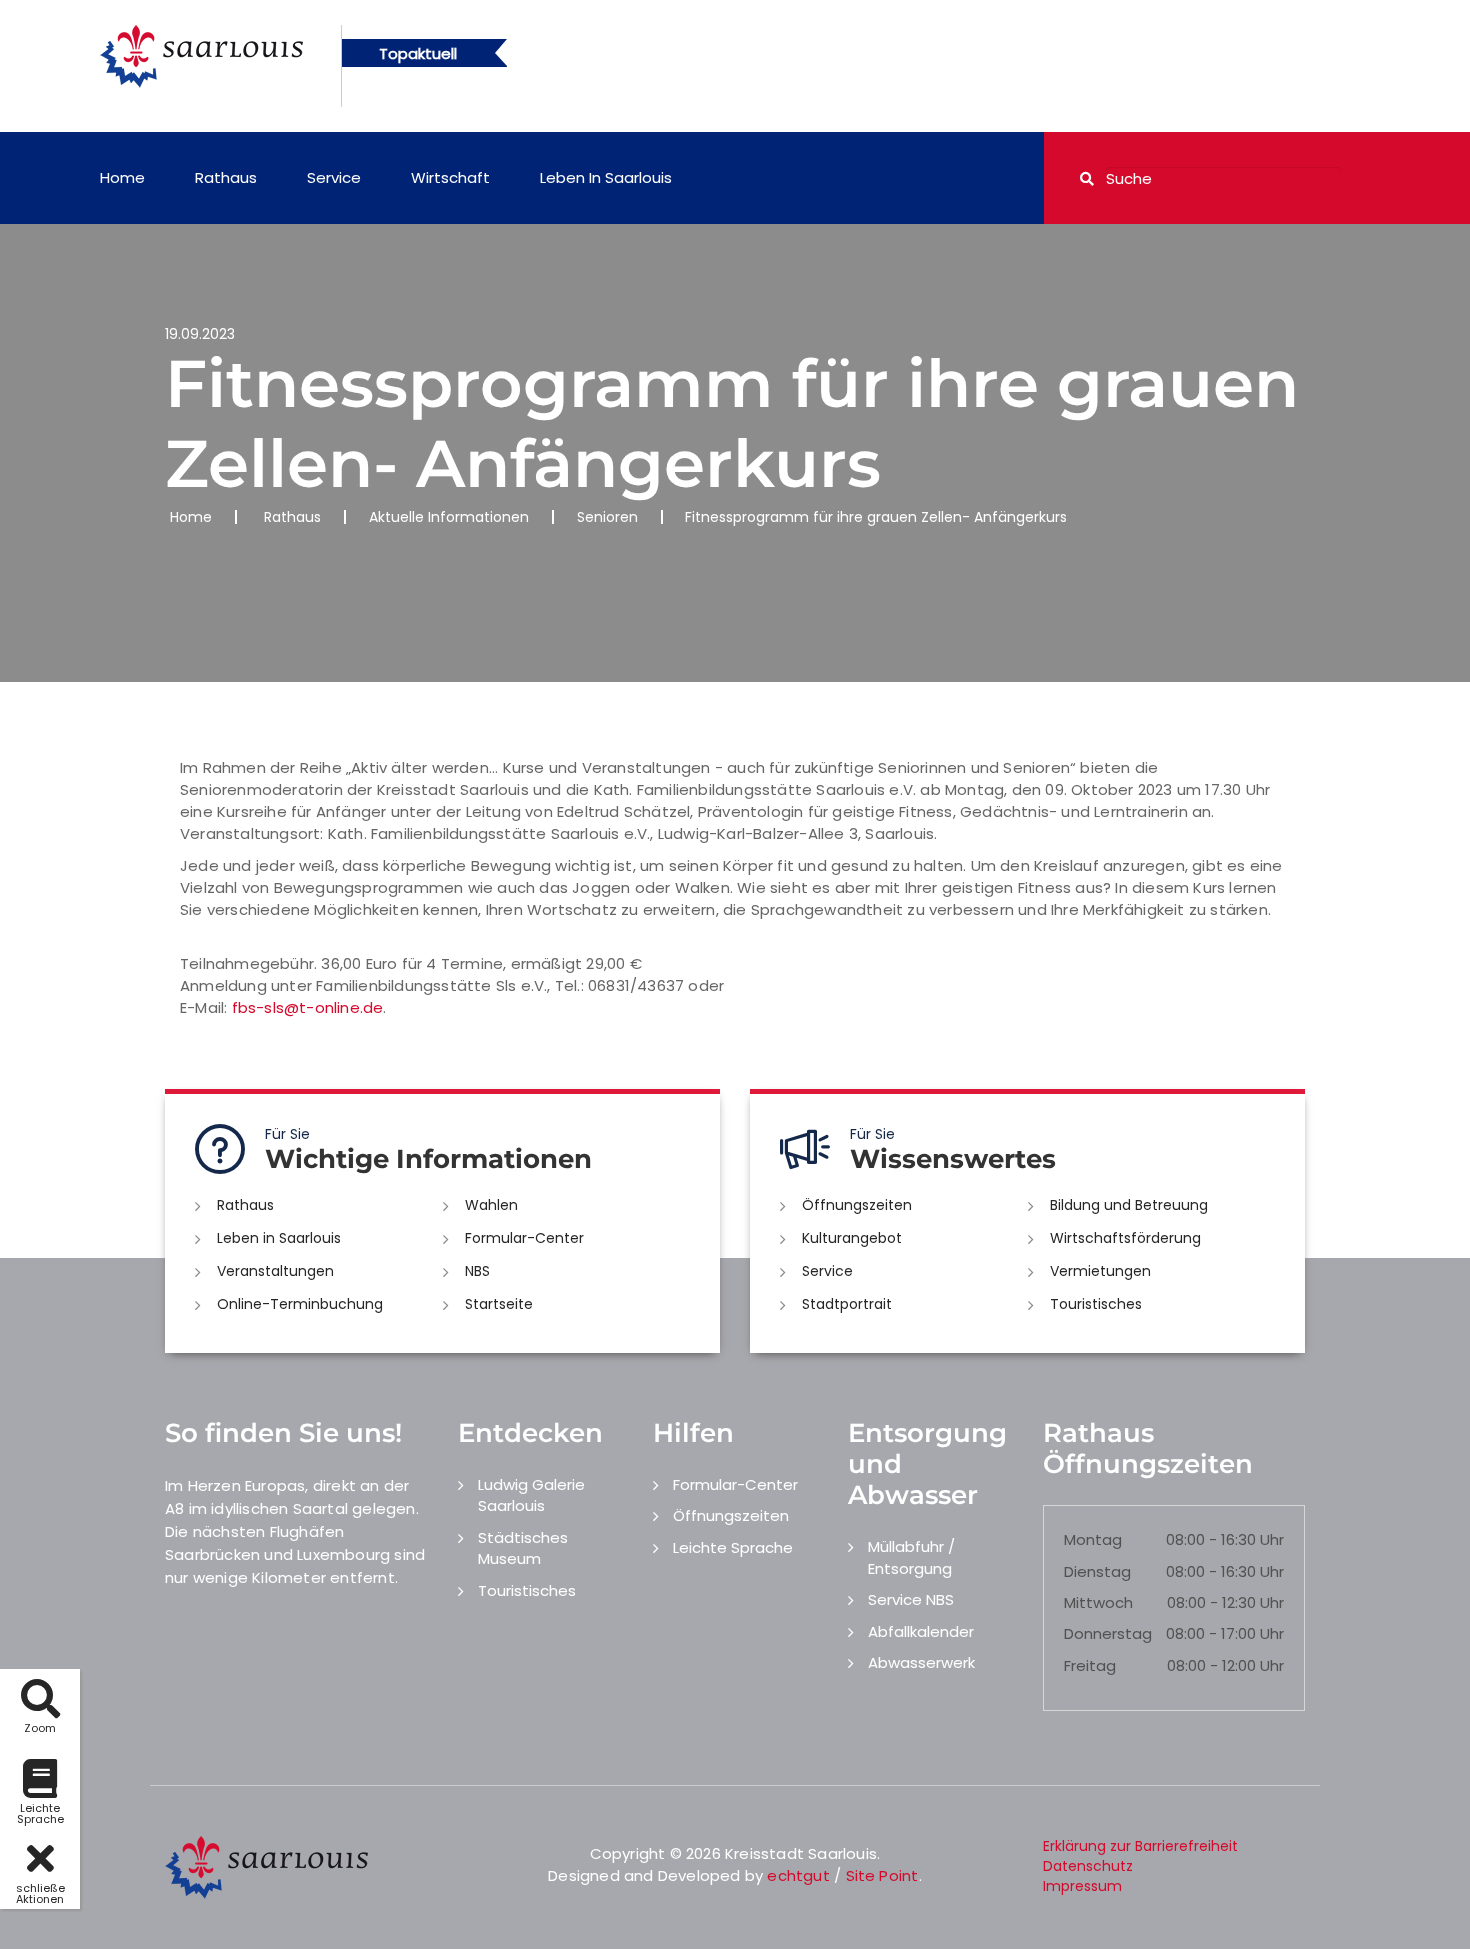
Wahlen (491, 1205)
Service (334, 177)
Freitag (1090, 1665)
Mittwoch (1098, 1602)
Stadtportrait (847, 1304)
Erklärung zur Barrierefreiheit (1140, 1846)
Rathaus (226, 177)
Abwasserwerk (921, 1662)
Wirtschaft (450, 177)
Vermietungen (1100, 1271)
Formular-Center (524, 1238)
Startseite (499, 1304)
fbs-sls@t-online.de (308, 1007)
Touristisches (1096, 1304)
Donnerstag (1108, 1633)
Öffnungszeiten (857, 1205)
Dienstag (1097, 1571)
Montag (1093, 1539)
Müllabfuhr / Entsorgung (911, 1557)
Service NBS (911, 1599)
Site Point (882, 1875)
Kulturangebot (852, 1238)
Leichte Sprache (733, 1547)
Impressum (1082, 1886)
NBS (477, 1271)
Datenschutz (1088, 1866)
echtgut (798, 1875)
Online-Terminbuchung (300, 1304)
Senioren (607, 517)
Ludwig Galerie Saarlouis (531, 1495)
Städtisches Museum (523, 1548)
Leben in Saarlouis (606, 177)
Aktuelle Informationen (449, 517)
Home (122, 177)
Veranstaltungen (275, 1271)
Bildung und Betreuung (1129, 1205)
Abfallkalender (921, 1631)
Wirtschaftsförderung (1125, 1238)
